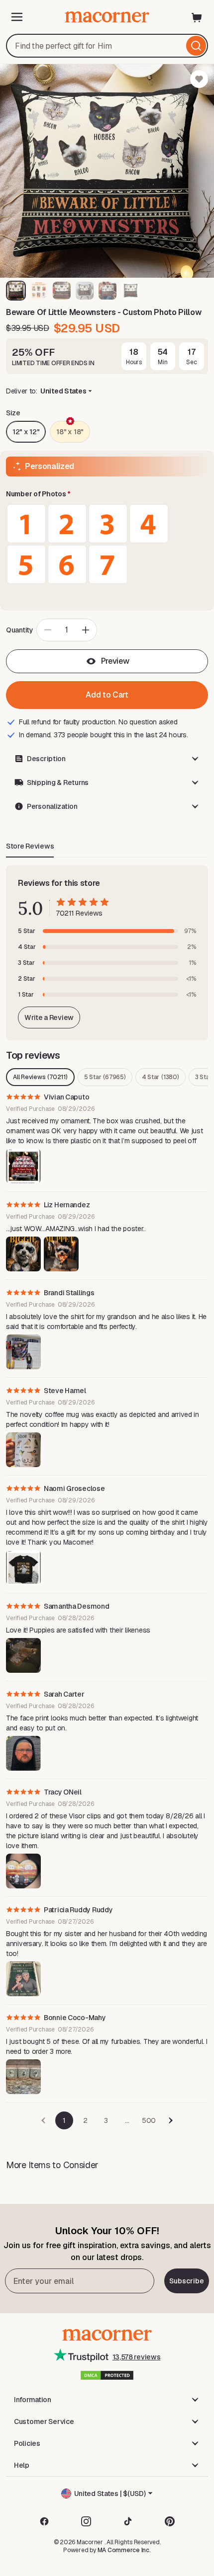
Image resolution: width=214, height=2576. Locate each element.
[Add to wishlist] (199, 79)
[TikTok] (128, 2521)
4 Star (160, 1077)
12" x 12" (26, 432)
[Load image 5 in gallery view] (107, 291)
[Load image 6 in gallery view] (130, 291)
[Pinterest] (170, 2521)
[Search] (196, 46)
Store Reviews (30, 846)
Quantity (20, 630)
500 (149, 2120)
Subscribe (187, 2281)
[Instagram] (86, 2521)
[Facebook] (44, 2521)
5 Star (105, 1077)
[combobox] (107, 46)
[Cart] (197, 17)
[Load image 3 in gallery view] (62, 291)
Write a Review (49, 1017)
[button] (107, 494)
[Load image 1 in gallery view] (16, 291)
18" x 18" (70, 432)
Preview (115, 661)
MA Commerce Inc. (124, 2550)
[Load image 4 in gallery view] (85, 291)
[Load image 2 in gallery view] (39, 291)
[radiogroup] (107, 544)
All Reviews (40, 1077)
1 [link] (64, 2120)
